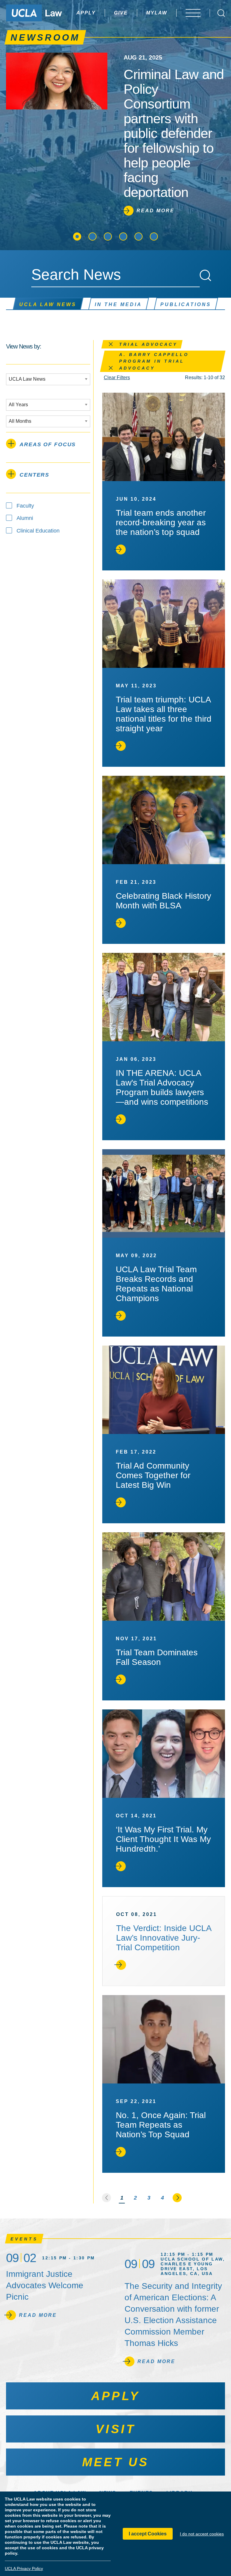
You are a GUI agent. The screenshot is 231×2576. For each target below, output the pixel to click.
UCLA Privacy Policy (24, 2568)
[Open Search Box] (221, 13)
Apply (86, 13)
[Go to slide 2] (92, 236)
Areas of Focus (48, 444)
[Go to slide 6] (154, 236)
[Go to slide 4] (123, 236)
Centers (34, 475)
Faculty (25, 506)
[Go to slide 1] (77, 236)
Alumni (25, 518)
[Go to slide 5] (139, 236)
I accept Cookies (148, 2534)
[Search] (205, 275)
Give (121, 13)
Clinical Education (38, 531)
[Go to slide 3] (108, 236)
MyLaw (157, 13)
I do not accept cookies (202, 2534)
